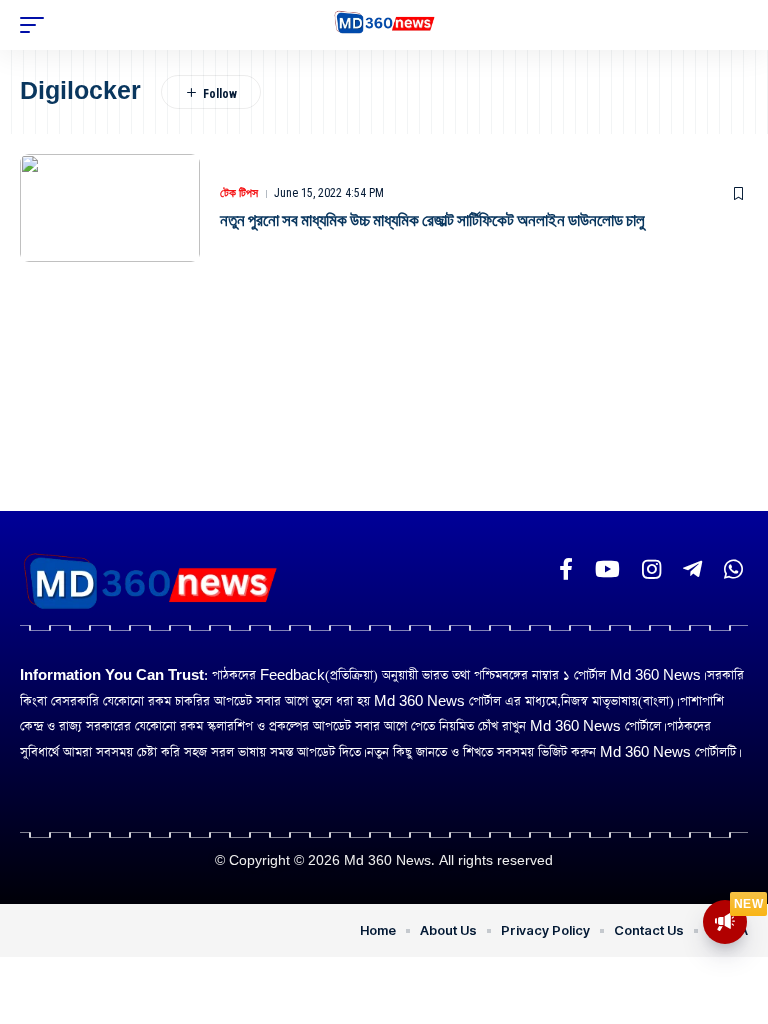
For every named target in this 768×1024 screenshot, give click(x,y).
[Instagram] (651, 569)
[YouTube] (607, 569)
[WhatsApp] (733, 569)
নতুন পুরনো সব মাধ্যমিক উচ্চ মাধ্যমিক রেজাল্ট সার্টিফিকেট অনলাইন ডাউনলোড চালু (432, 220)
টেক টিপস (239, 193)
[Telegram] (692, 569)
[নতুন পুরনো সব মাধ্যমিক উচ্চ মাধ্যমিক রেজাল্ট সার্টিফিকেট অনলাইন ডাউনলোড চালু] (110, 208)
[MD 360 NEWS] (384, 25)
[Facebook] (566, 569)
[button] (37, 25)
